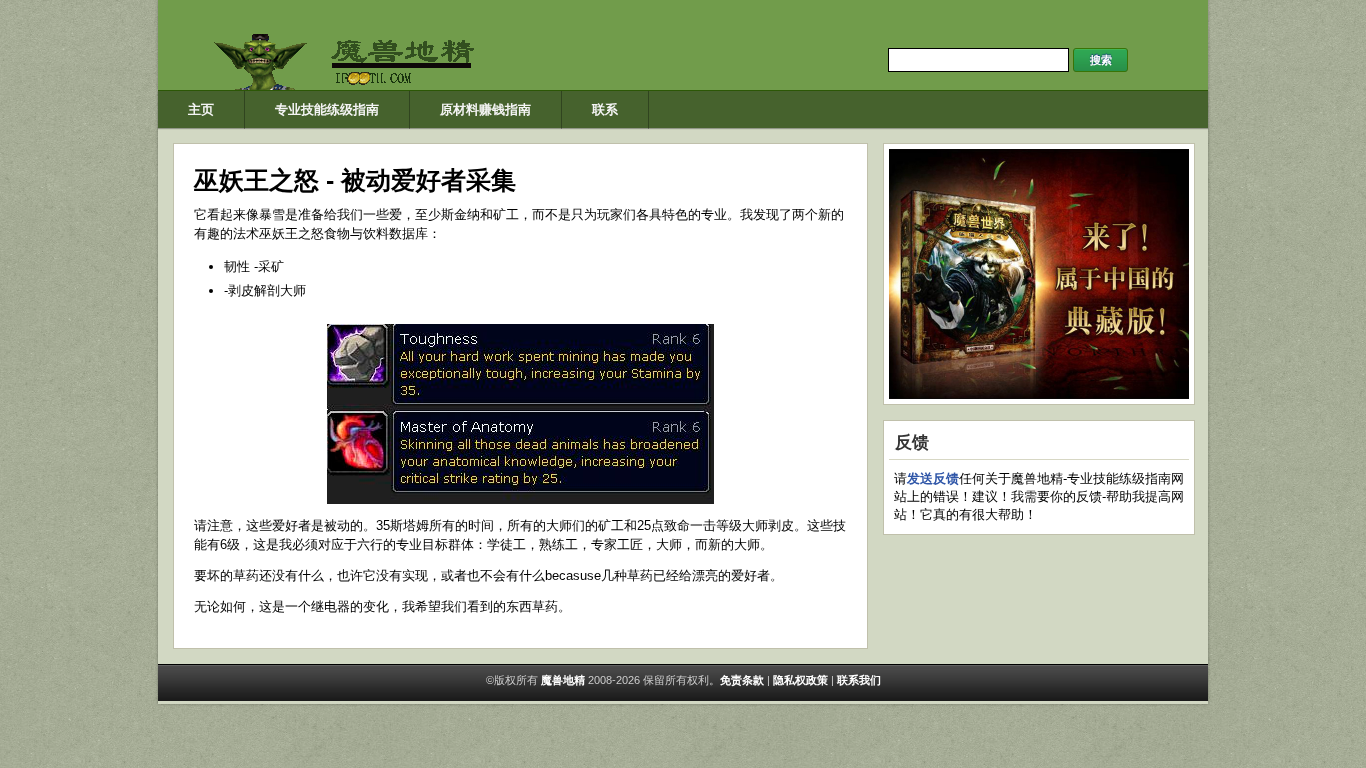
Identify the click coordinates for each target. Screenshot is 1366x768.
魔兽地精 (561, 680)
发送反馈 (933, 478)
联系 (605, 109)
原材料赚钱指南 (485, 109)
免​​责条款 (742, 680)
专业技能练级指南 (327, 109)
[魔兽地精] (363, 85)
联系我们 (859, 680)
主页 (201, 109)
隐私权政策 (800, 680)
